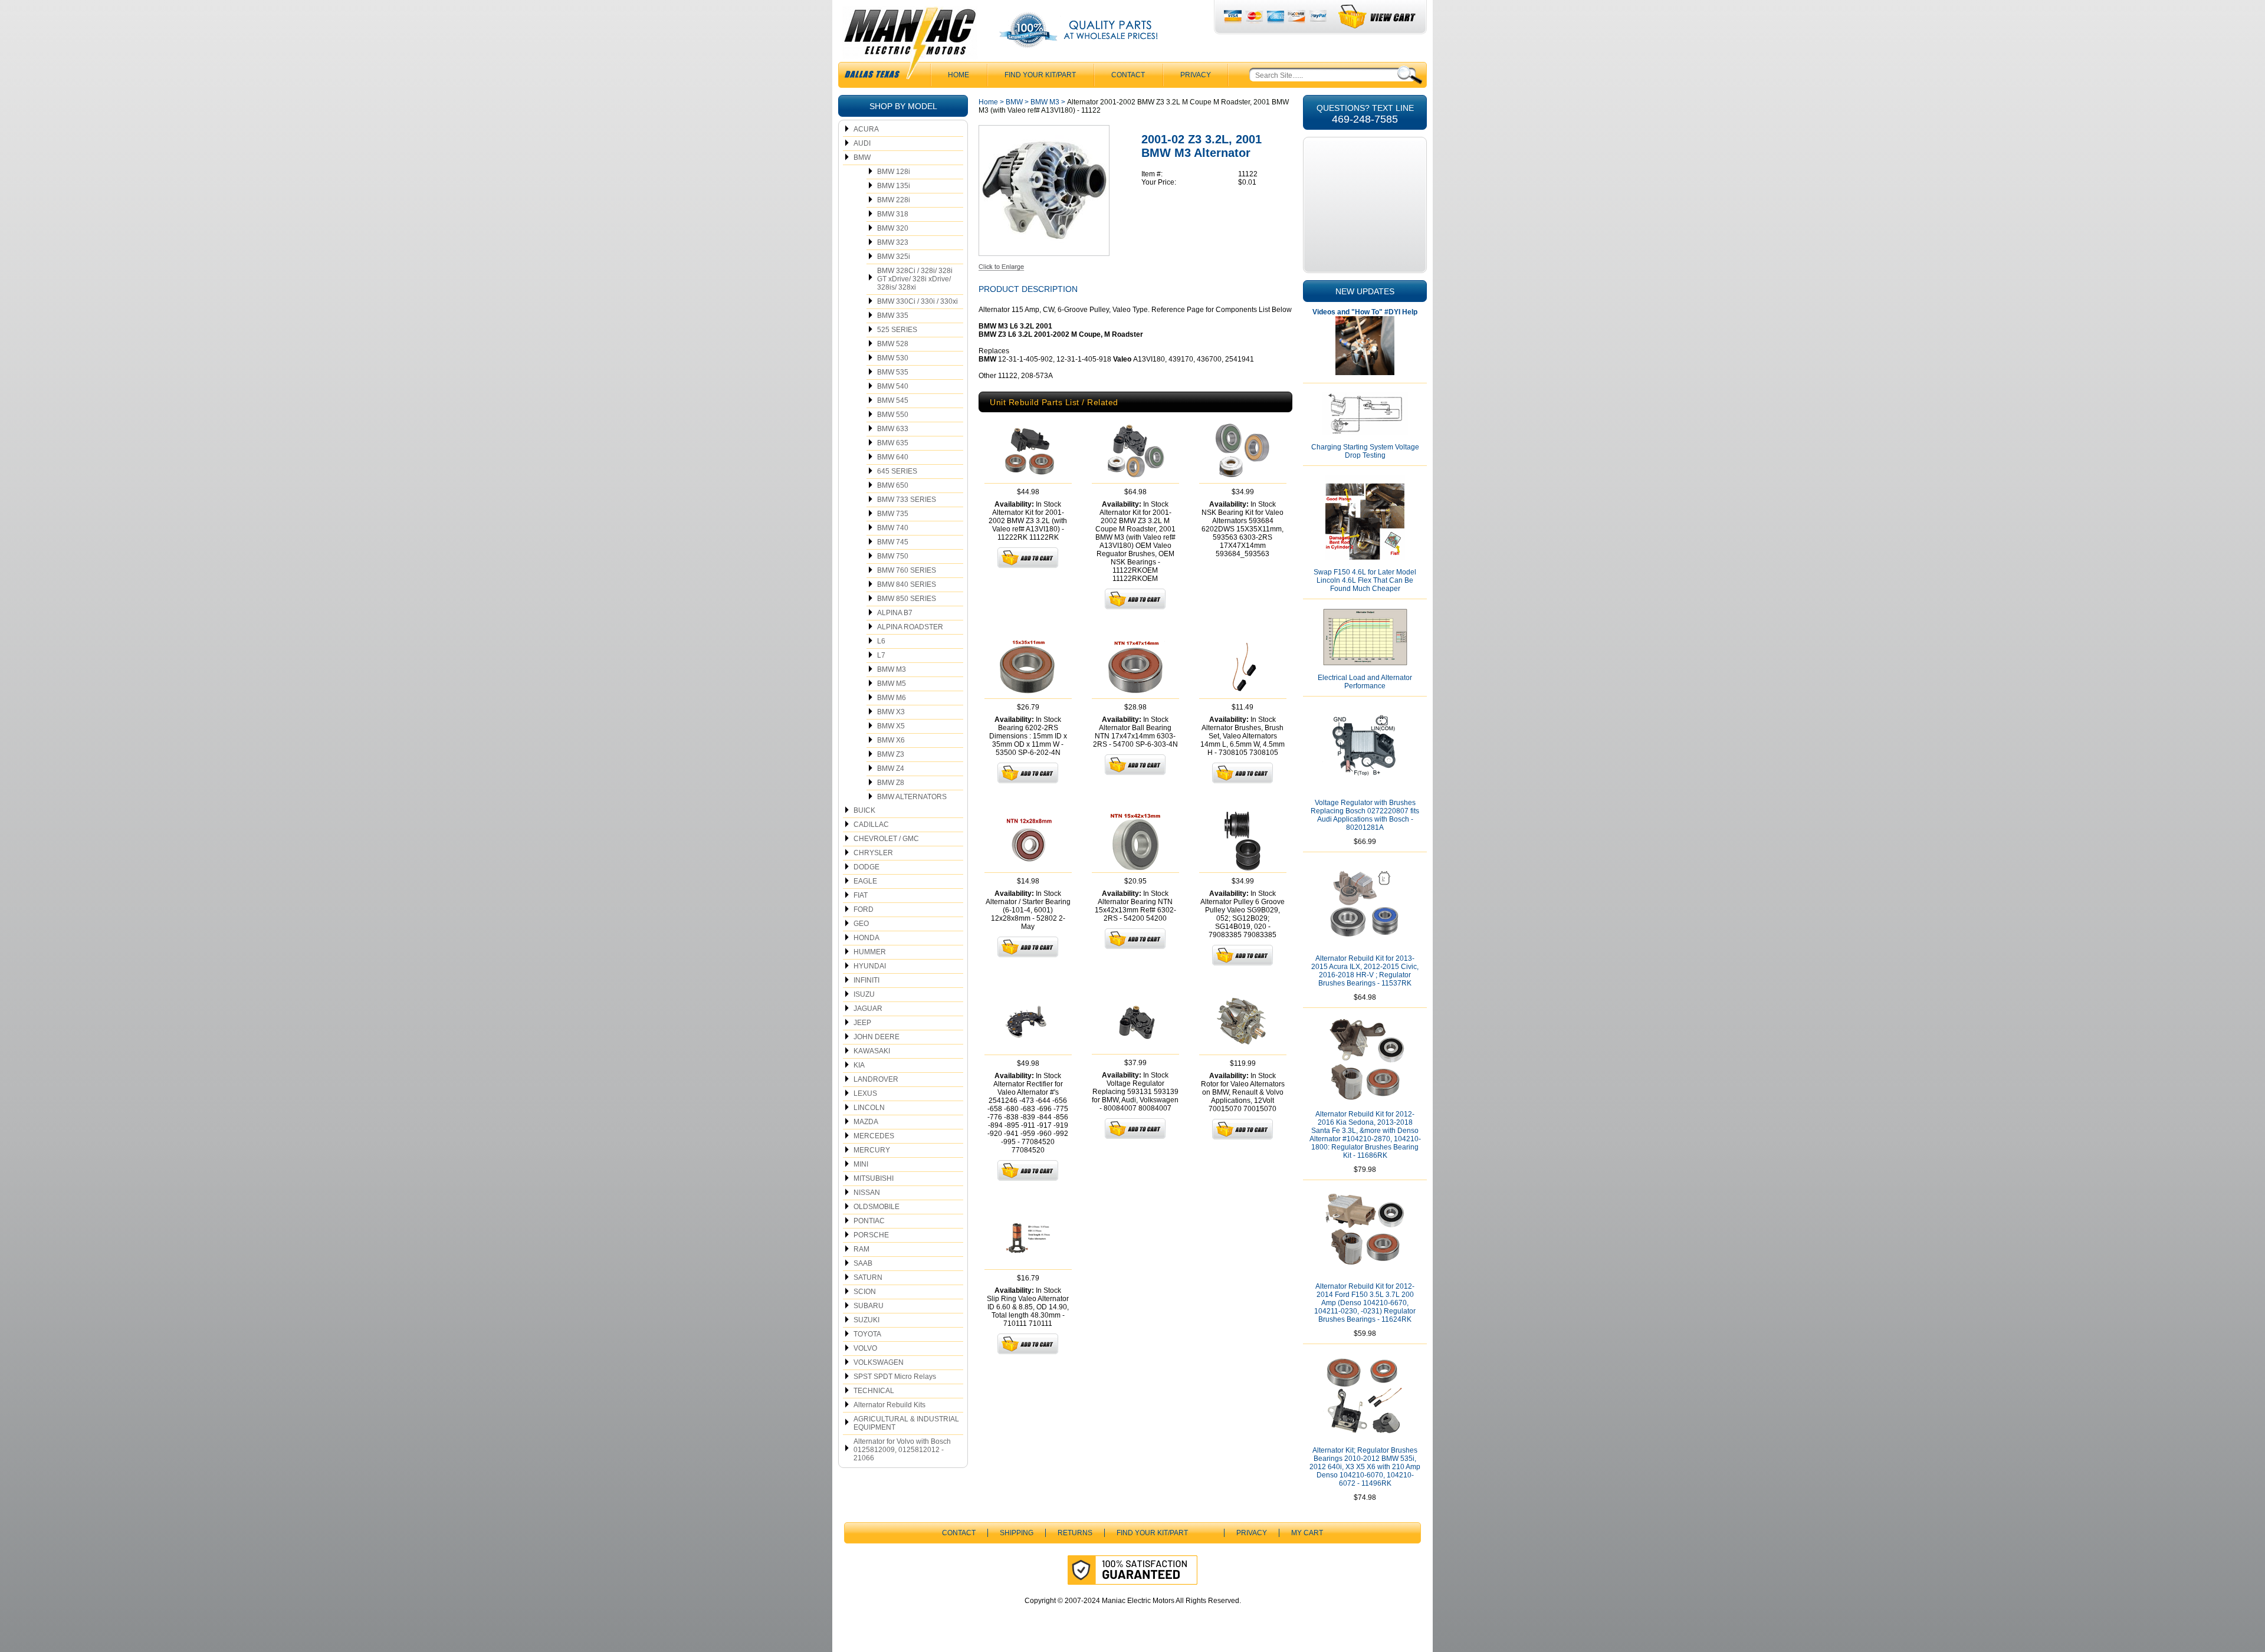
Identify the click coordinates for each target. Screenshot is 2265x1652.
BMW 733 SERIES (907, 500)
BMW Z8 (891, 783)
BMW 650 (893, 485)
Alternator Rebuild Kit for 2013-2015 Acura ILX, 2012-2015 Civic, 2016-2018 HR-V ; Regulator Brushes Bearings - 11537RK (1365, 971)
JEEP (862, 1023)
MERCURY (872, 1150)
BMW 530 (893, 358)
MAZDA (866, 1122)
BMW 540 (893, 386)
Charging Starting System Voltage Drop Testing (1365, 451)
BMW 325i (894, 257)
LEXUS (865, 1093)
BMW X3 (891, 712)
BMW (862, 157)
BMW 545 (893, 400)
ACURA (866, 129)
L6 (881, 641)
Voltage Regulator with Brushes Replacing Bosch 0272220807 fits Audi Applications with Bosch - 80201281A (1365, 815)
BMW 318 (893, 214)
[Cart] (1378, 17)
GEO (861, 924)
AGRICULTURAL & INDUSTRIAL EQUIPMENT (906, 1423)
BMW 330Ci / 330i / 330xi (918, 301)
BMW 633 (893, 429)
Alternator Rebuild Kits (889, 1405)
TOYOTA (867, 1334)
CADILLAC (871, 825)
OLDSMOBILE (877, 1207)
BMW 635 (893, 443)
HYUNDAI (870, 966)
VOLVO (865, 1348)
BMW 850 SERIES (907, 599)
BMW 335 (893, 316)
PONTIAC (869, 1221)
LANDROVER (876, 1079)
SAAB (863, 1263)
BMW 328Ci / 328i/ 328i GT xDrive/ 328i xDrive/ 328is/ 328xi (915, 279)
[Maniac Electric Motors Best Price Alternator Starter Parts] (910, 46)
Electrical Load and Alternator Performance (1365, 682)
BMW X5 (891, 726)
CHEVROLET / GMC (886, 839)
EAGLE (865, 881)
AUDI (862, 143)
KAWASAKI (872, 1051)
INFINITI (866, 980)
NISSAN (867, 1193)
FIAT (861, 895)
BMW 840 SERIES (907, 584)
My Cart (1307, 1533)
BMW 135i (894, 186)
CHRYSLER (873, 853)
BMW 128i (894, 172)
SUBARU (869, 1306)
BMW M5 (892, 684)
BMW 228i (894, 200)
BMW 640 (893, 457)
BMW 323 (893, 242)
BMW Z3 (891, 754)
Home (988, 102)
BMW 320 (893, 228)
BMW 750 (893, 556)
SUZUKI (866, 1320)
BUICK (864, 810)
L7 (881, 655)
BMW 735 (893, 514)
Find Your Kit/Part (1040, 75)
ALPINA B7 (895, 613)
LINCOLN (869, 1108)
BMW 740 (893, 528)
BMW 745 (893, 542)
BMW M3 (892, 669)
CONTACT (1128, 75)
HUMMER (870, 952)
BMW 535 (893, 372)
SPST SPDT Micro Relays (895, 1377)
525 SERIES (897, 330)
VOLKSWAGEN (879, 1362)
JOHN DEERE (877, 1037)
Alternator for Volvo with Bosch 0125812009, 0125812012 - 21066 (902, 1450)
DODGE (866, 867)
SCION (865, 1292)
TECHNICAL (874, 1391)
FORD (864, 909)
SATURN (868, 1277)
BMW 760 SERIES (907, 570)
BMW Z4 (891, 768)
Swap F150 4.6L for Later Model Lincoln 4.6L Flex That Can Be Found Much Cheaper (1365, 580)
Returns (1075, 1533)
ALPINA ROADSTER (910, 627)
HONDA (866, 938)
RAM (861, 1249)
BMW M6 (892, 698)
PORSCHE (871, 1235)
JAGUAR (868, 1009)
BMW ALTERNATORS (912, 797)
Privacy (1196, 75)
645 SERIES (897, 471)
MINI (861, 1164)
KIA (859, 1065)
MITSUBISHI (874, 1178)
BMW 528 (893, 344)
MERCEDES (874, 1136)
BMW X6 (891, 740)
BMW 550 (893, 415)
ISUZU (864, 994)
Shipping (1017, 1533)
